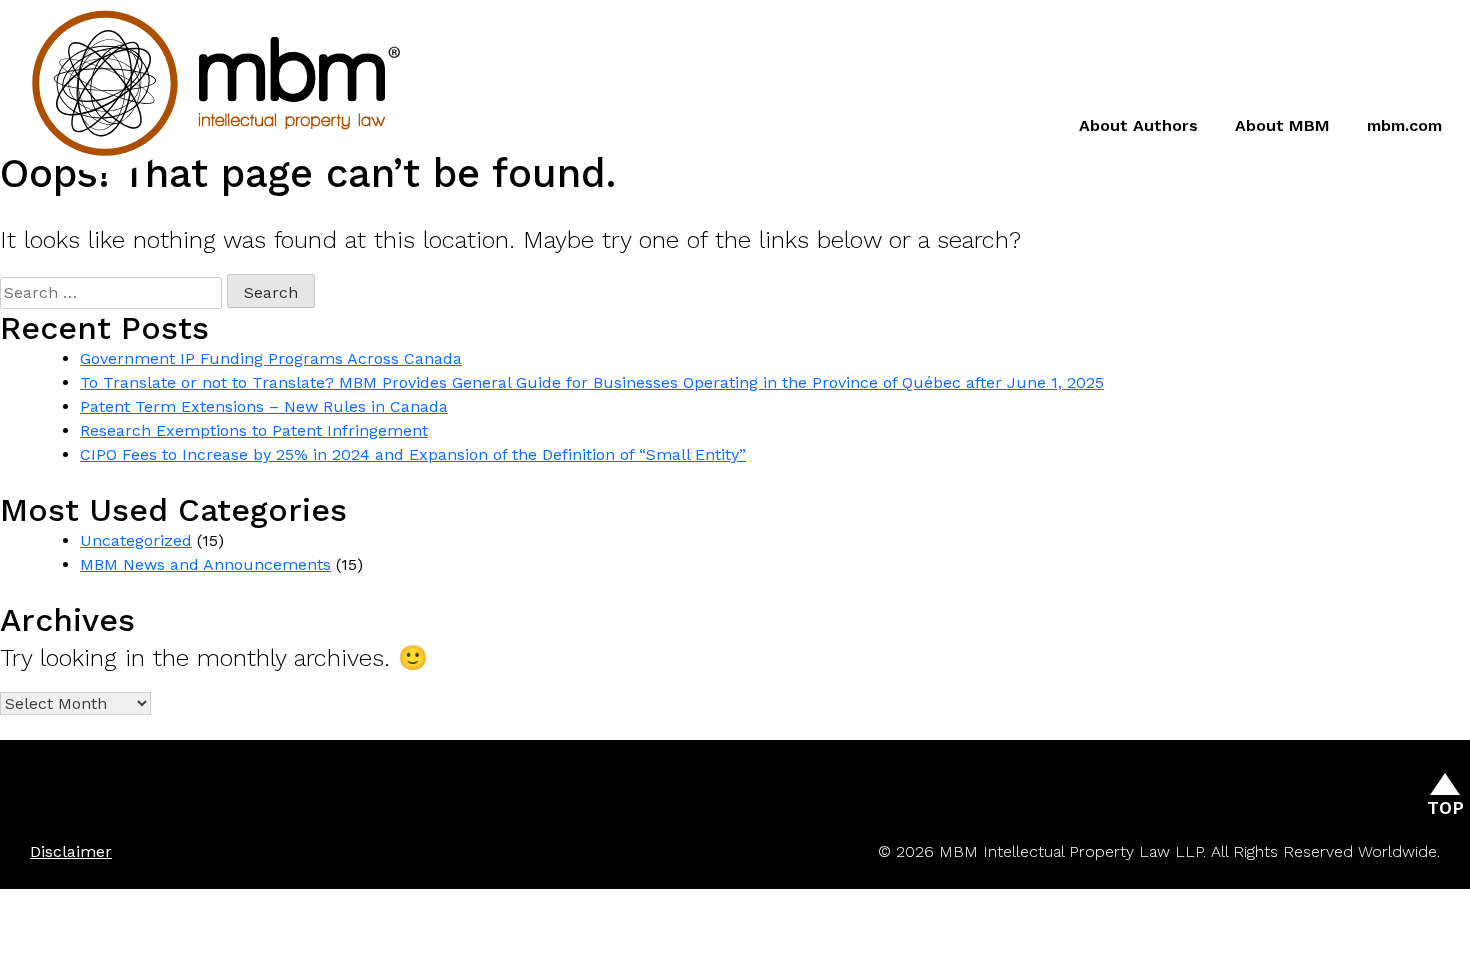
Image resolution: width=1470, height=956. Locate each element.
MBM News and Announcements (205, 564)
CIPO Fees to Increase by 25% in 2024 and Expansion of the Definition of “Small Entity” (413, 454)
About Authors (1138, 125)
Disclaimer (71, 851)
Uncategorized (136, 540)
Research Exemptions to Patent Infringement (254, 430)
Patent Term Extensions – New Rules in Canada (264, 406)
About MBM (1282, 125)
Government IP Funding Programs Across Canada (271, 358)
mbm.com (1404, 125)
